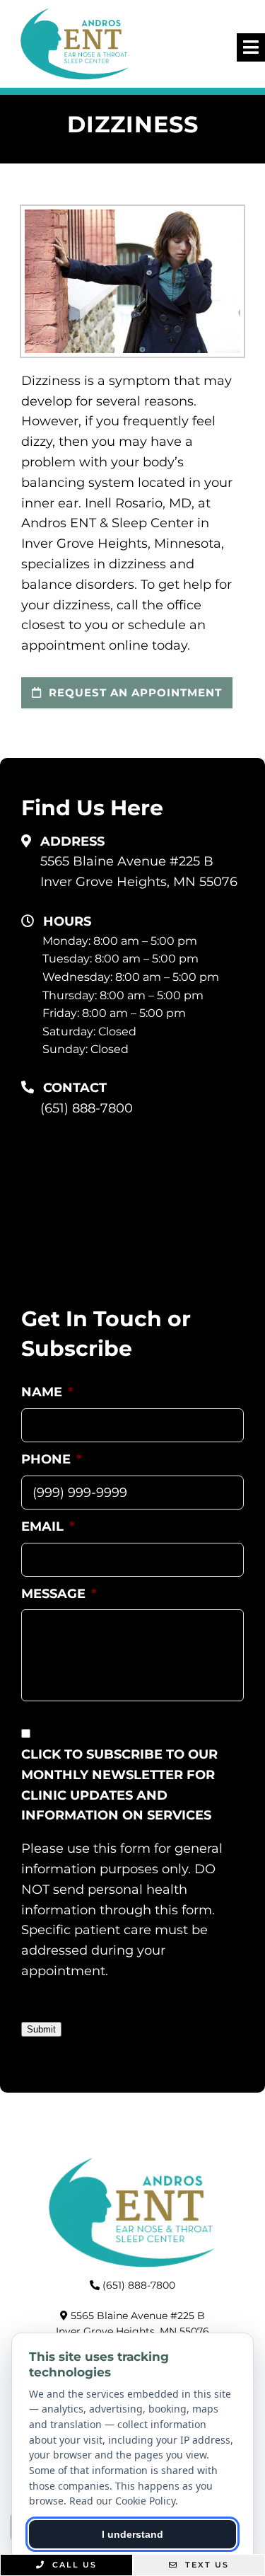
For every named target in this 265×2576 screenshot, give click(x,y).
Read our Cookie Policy (122, 2501)
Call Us (73, 2565)
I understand (132, 2534)
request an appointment (134, 692)
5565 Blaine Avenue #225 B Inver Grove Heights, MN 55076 (139, 872)
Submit (41, 2029)
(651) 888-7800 (87, 1108)
